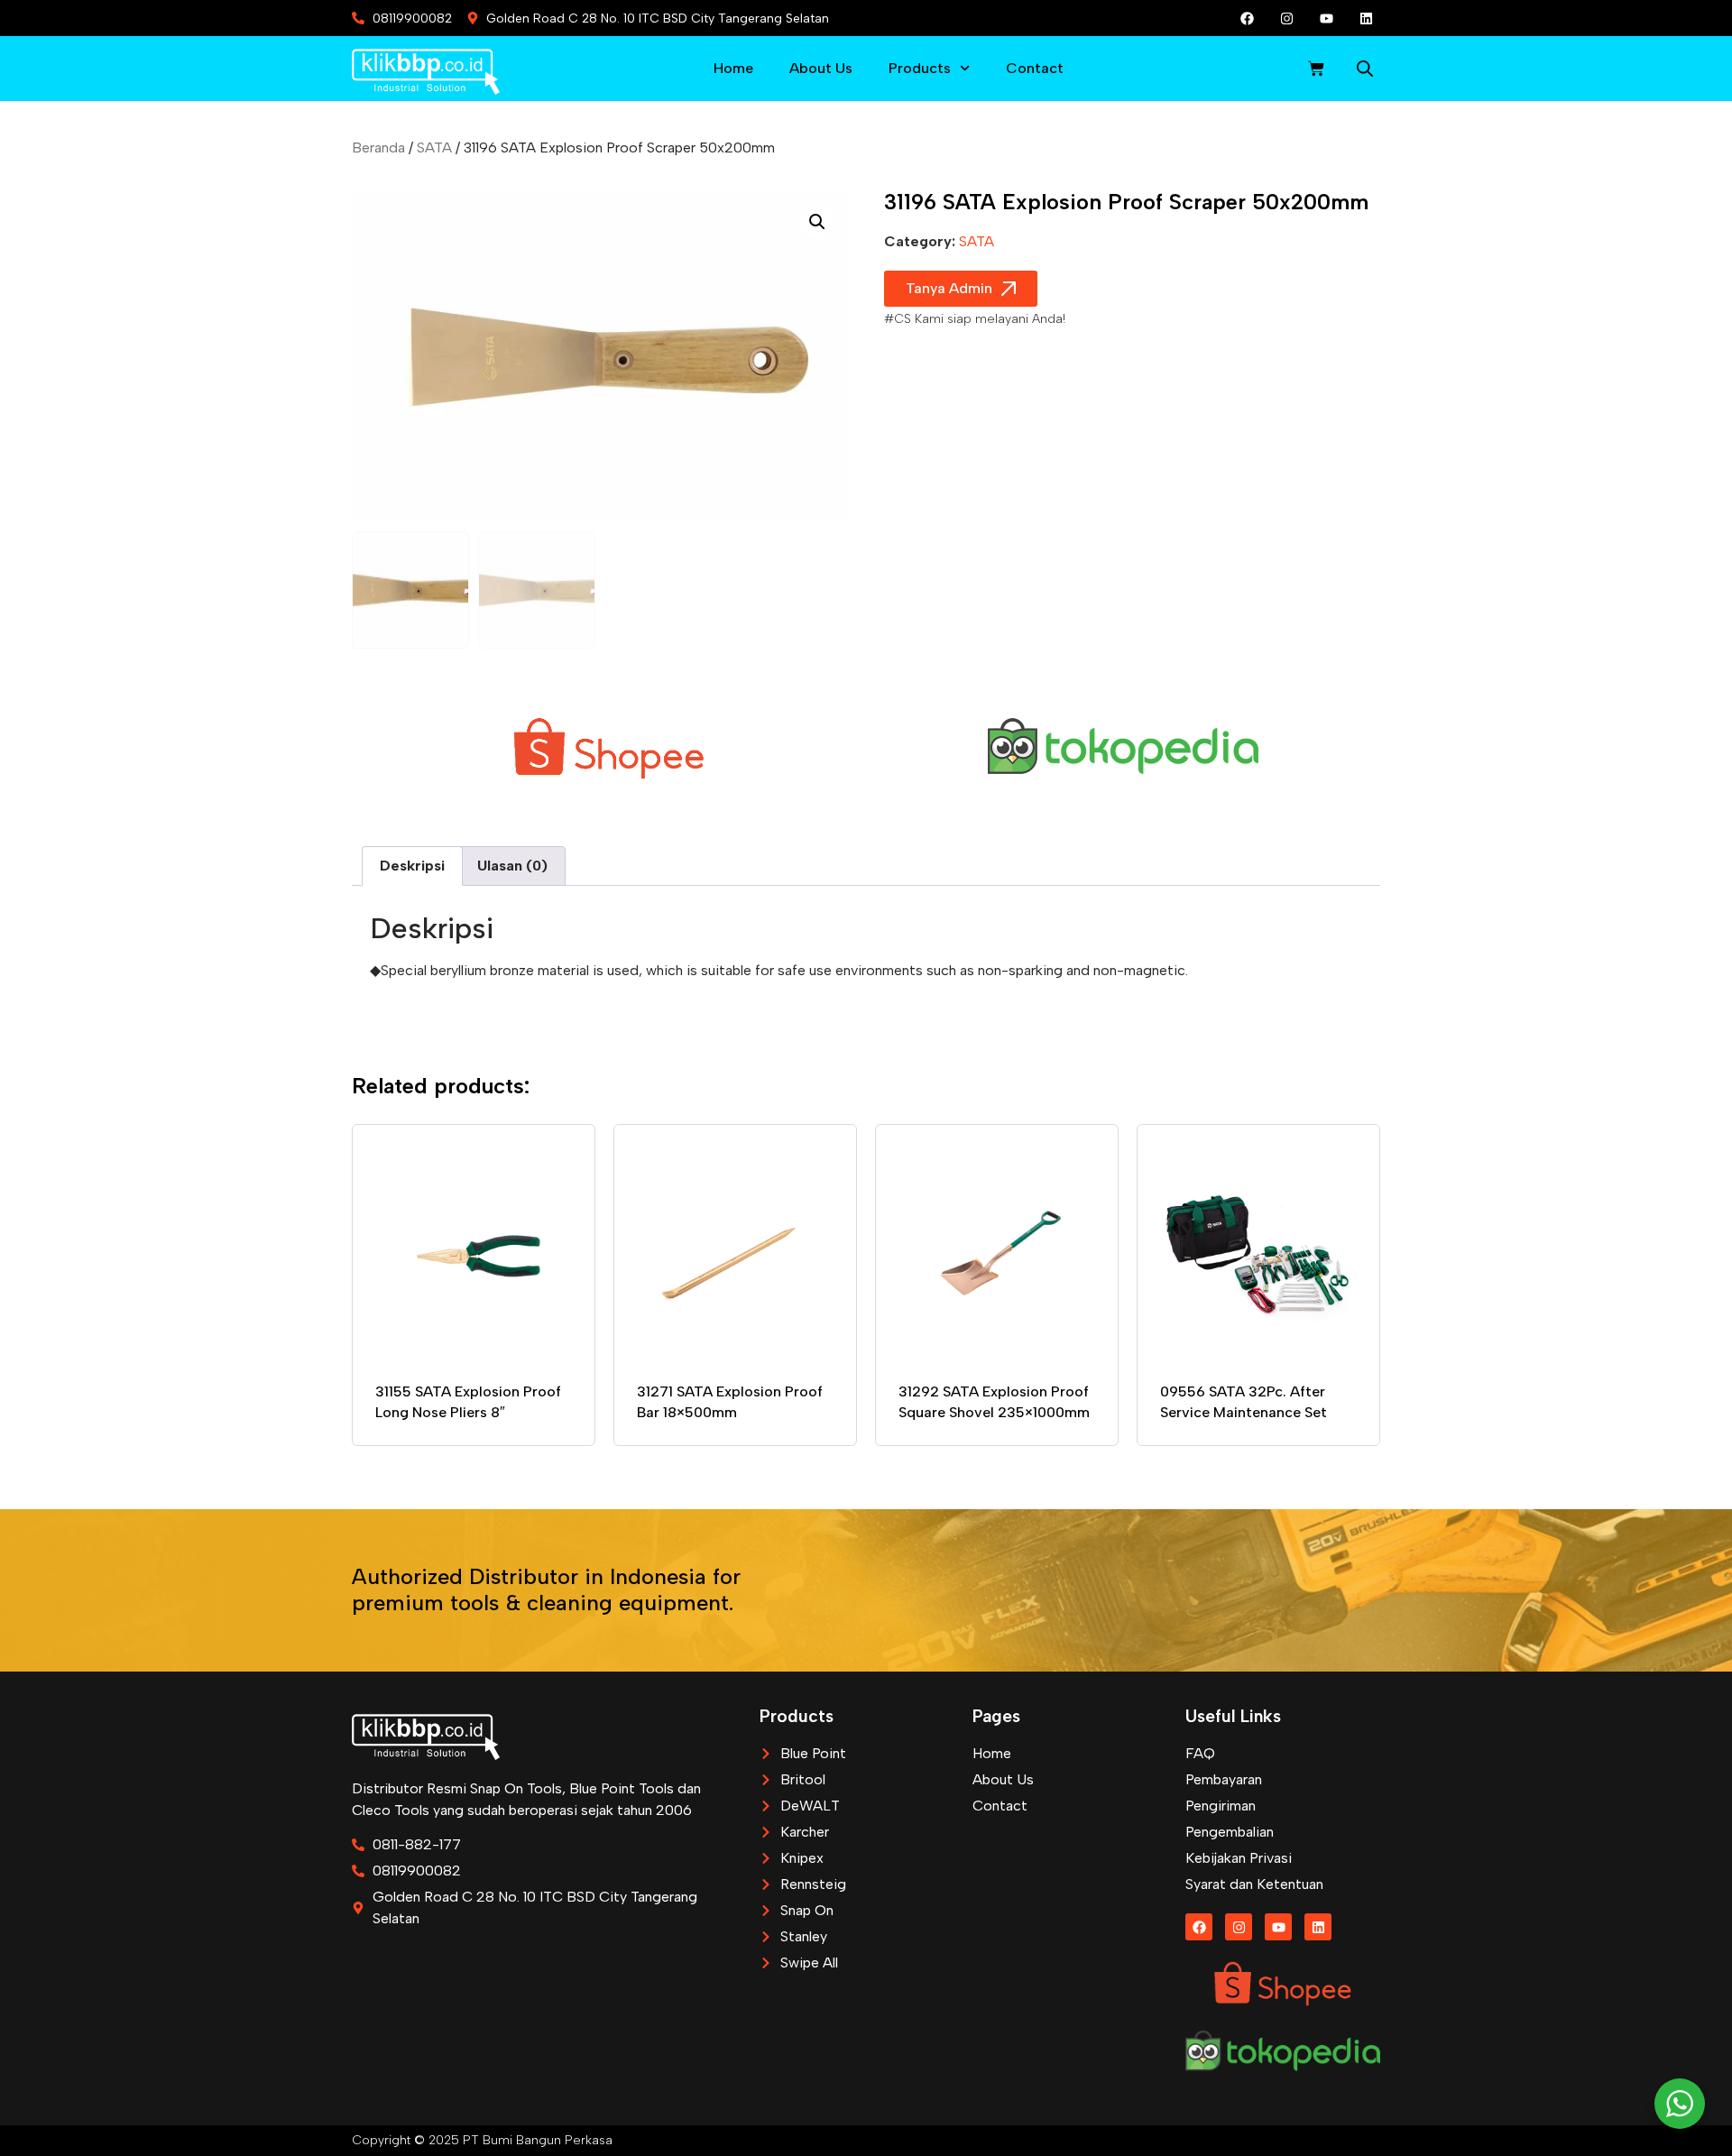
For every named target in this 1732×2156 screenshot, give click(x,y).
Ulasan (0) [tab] (512, 866)
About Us (821, 68)
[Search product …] (1365, 71)
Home (733, 68)
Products (920, 68)
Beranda (378, 147)
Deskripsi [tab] (412, 866)
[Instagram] (1287, 18)
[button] (817, 222)
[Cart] (1316, 69)
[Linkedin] (1367, 18)
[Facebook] (1248, 18)
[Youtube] (1327, 18)
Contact (1035, 68)
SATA (434, 147)
